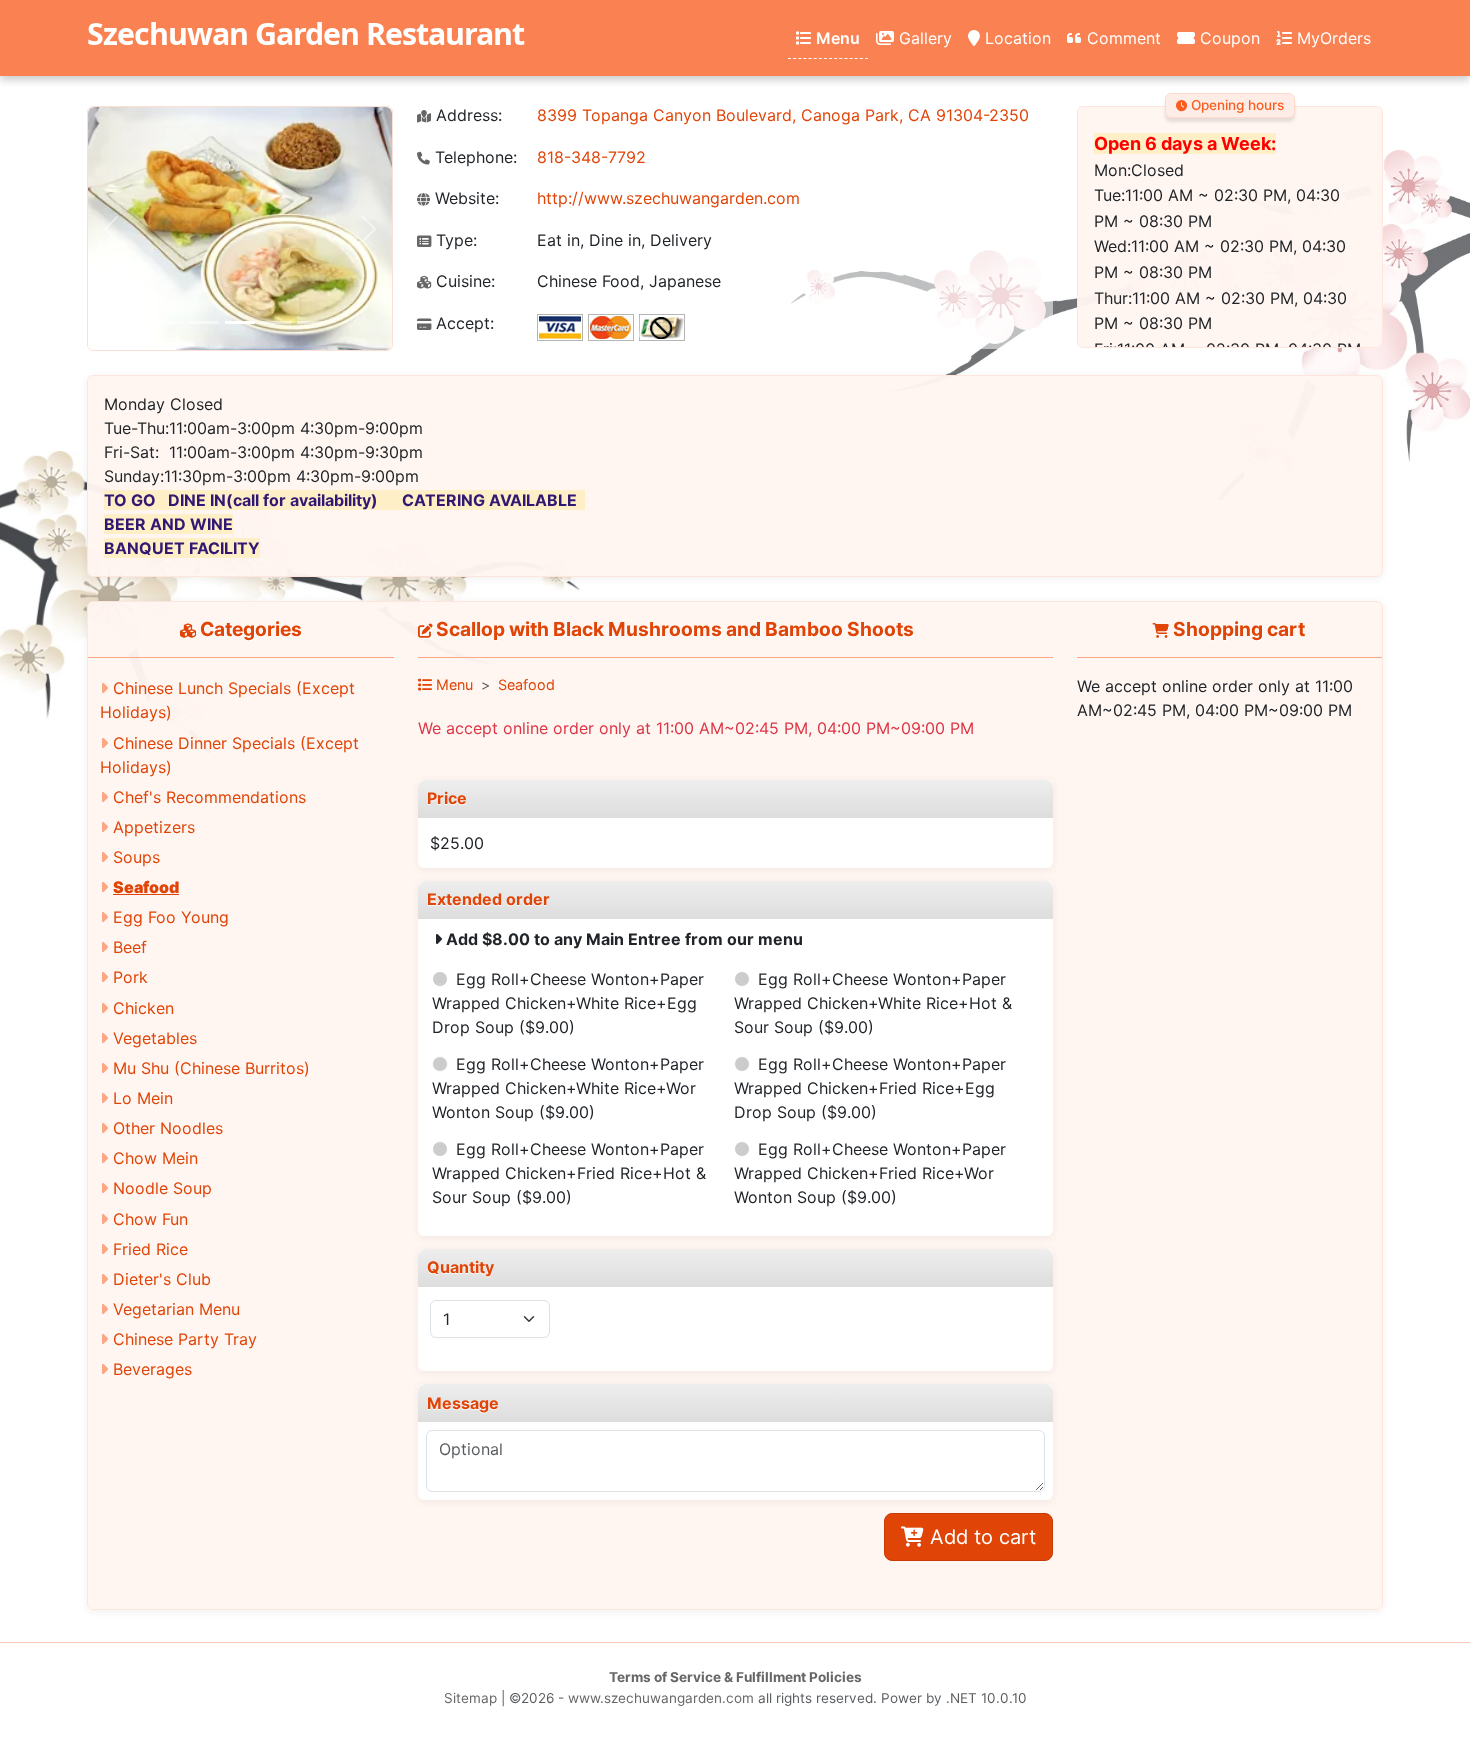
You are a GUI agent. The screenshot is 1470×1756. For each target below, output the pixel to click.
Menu (836, 38)
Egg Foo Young (171, 917)
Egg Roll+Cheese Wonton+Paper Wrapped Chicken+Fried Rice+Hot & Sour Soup (569, 1173)
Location (1015, 38)
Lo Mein (143, 1098)
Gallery (923, 38)
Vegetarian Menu (176, 1309)
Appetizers (154, 827)
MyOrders (1331, 38)
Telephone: (473, 157)
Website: (464, 198)
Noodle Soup (162, 1188)
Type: (454, 240)
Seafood (146, 887)
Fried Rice (150, 1249)
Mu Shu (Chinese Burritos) (211, 1068)
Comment (1121, 38)
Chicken (143, 1008)
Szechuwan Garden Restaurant (305, 33)
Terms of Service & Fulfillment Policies (735, 1677)
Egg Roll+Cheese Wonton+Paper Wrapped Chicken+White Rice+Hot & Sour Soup (873, 1003)
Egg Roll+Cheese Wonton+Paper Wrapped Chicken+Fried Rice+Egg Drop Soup (870, 1088)
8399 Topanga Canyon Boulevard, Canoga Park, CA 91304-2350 (783, 115)
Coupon (1227, 38)
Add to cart (980, 1537)
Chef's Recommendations (209, 797)
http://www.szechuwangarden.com (668, 198)
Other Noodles (168, 1128)
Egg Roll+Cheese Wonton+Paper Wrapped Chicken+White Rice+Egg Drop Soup (568, 1003)
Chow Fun (150, 1219)
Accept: (462, 323)
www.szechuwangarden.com (661, 1698)
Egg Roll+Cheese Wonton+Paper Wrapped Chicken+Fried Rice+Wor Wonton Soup (870, 1173)
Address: (466, 115)
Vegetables (155, 1038)
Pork (130, 977)
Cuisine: (463, 281)
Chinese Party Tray (185, 1339)
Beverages (152, 1369)
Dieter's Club (162, 1279)
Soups (136, 857)
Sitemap (470, 1698)
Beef (130, 947)
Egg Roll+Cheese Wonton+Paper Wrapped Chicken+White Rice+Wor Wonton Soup (568, 1088)
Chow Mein (155, 1158)
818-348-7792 (591, 157)
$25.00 (457, 843)
